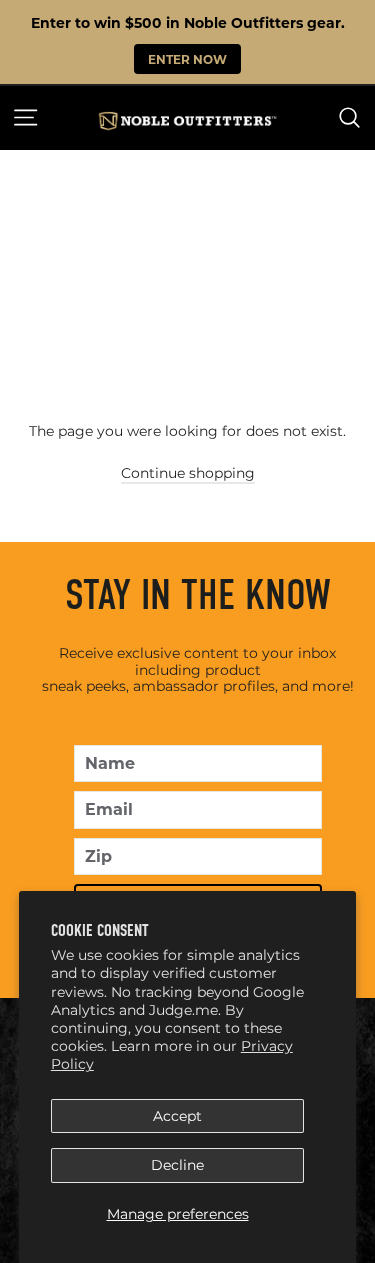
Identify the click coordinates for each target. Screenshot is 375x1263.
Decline (177, 1165)
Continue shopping (188, 473)
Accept (177, 1116)
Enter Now (187, 59)
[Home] (187, 121)
